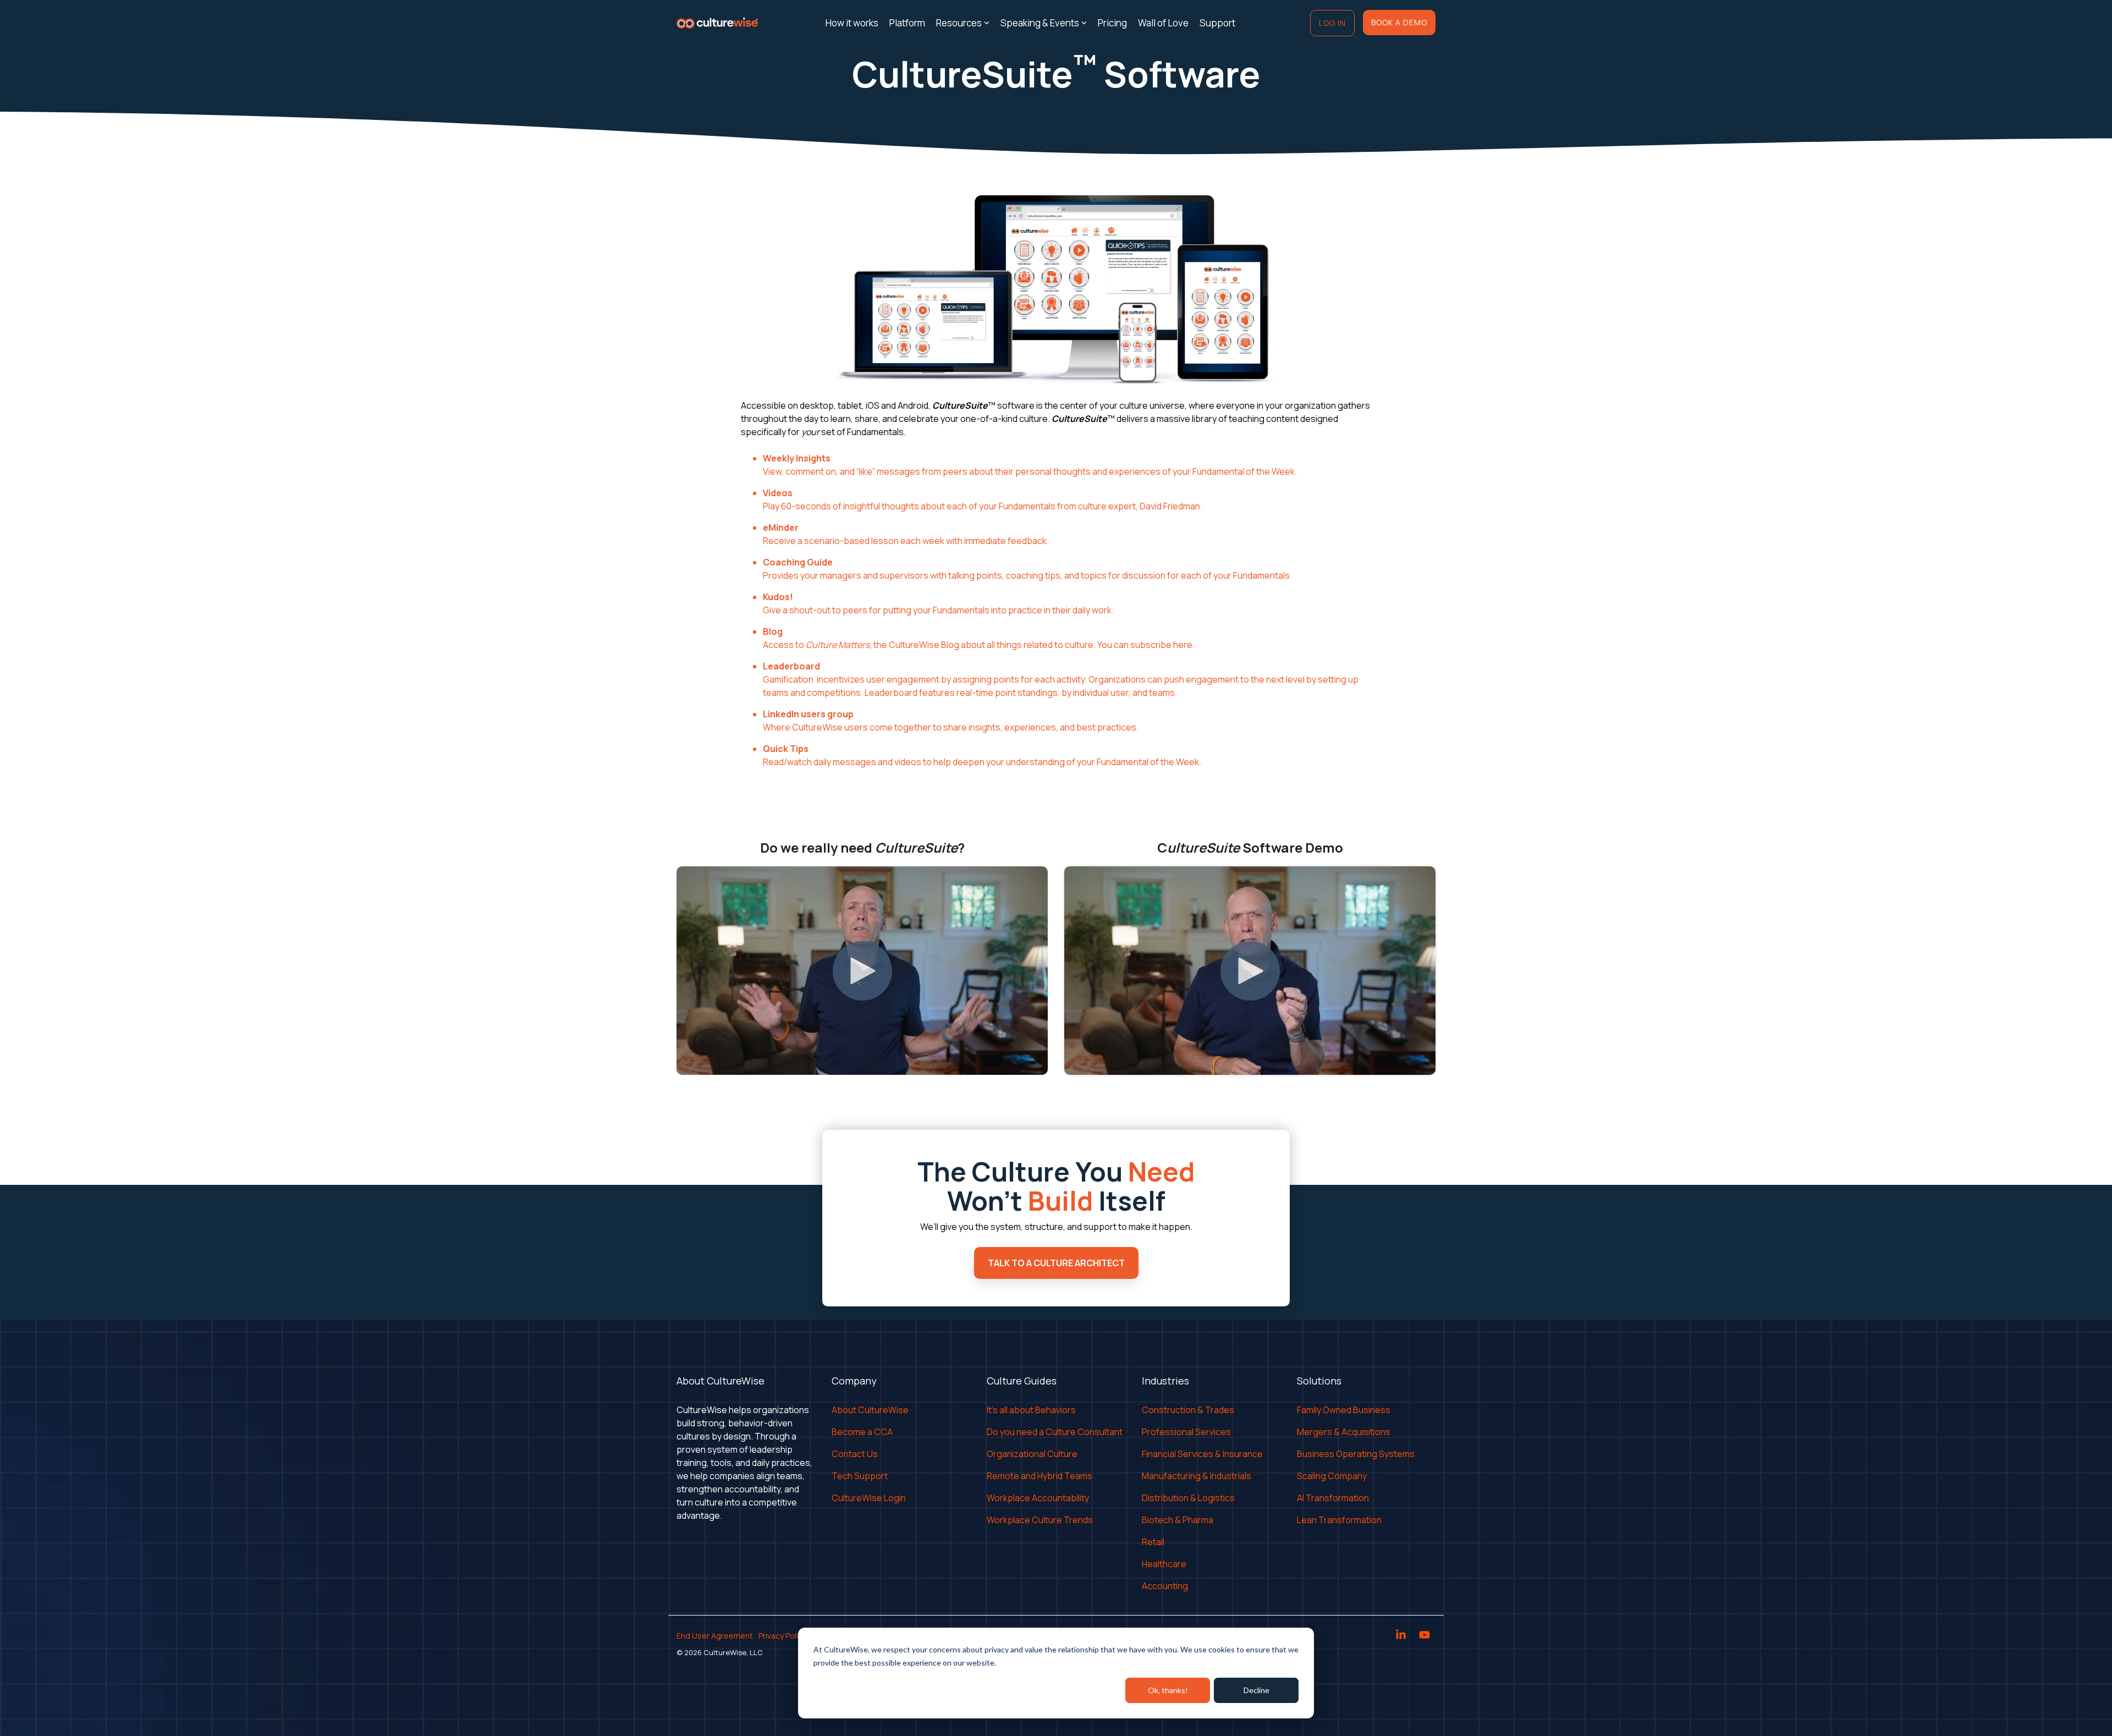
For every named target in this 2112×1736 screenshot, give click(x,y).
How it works (852, 23)
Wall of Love (1163, 23)
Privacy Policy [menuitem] (782, 1636)
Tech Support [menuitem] (860, 1476)
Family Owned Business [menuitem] (1344, 1410)
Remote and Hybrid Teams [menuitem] (1039, 1476)
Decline (1256, 1690)
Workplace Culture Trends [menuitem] (1040, 1520)
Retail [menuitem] (1153, 1542)
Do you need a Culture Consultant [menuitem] (1055, 1432)
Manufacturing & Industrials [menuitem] (1197, 1476)
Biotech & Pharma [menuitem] (1178, 1520)
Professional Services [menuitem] (1186, 1432)
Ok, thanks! (1168, 1690)
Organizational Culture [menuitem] (1032, 1454)
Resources (959, 23)
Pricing (1112, 23)
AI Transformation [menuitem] (1333, 1498)
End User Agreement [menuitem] (715, 1636)
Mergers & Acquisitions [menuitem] (1344, 1432)
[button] (1402, 1636)
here (1183, 645)
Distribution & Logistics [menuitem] (1188, 1498)
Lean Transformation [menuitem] (1339, 1520)
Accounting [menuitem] (1165, 1586)
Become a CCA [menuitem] (862, 1432)
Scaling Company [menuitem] (1332, 1476)
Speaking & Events (1040, 23)
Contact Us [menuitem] (855, 1454)
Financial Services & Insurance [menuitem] (1202, 1454)
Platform (907, 23)
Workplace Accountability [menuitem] (1038, 1498)
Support (1217, 23)
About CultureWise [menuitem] (870, 1410)
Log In (1332, 23)
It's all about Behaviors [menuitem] (1031, 1410)
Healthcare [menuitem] (1164, 1564)
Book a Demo (1399, 22)
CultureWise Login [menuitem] (869, 1498)
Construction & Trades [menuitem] (1188, 1410)
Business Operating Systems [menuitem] (1356, 1454)
